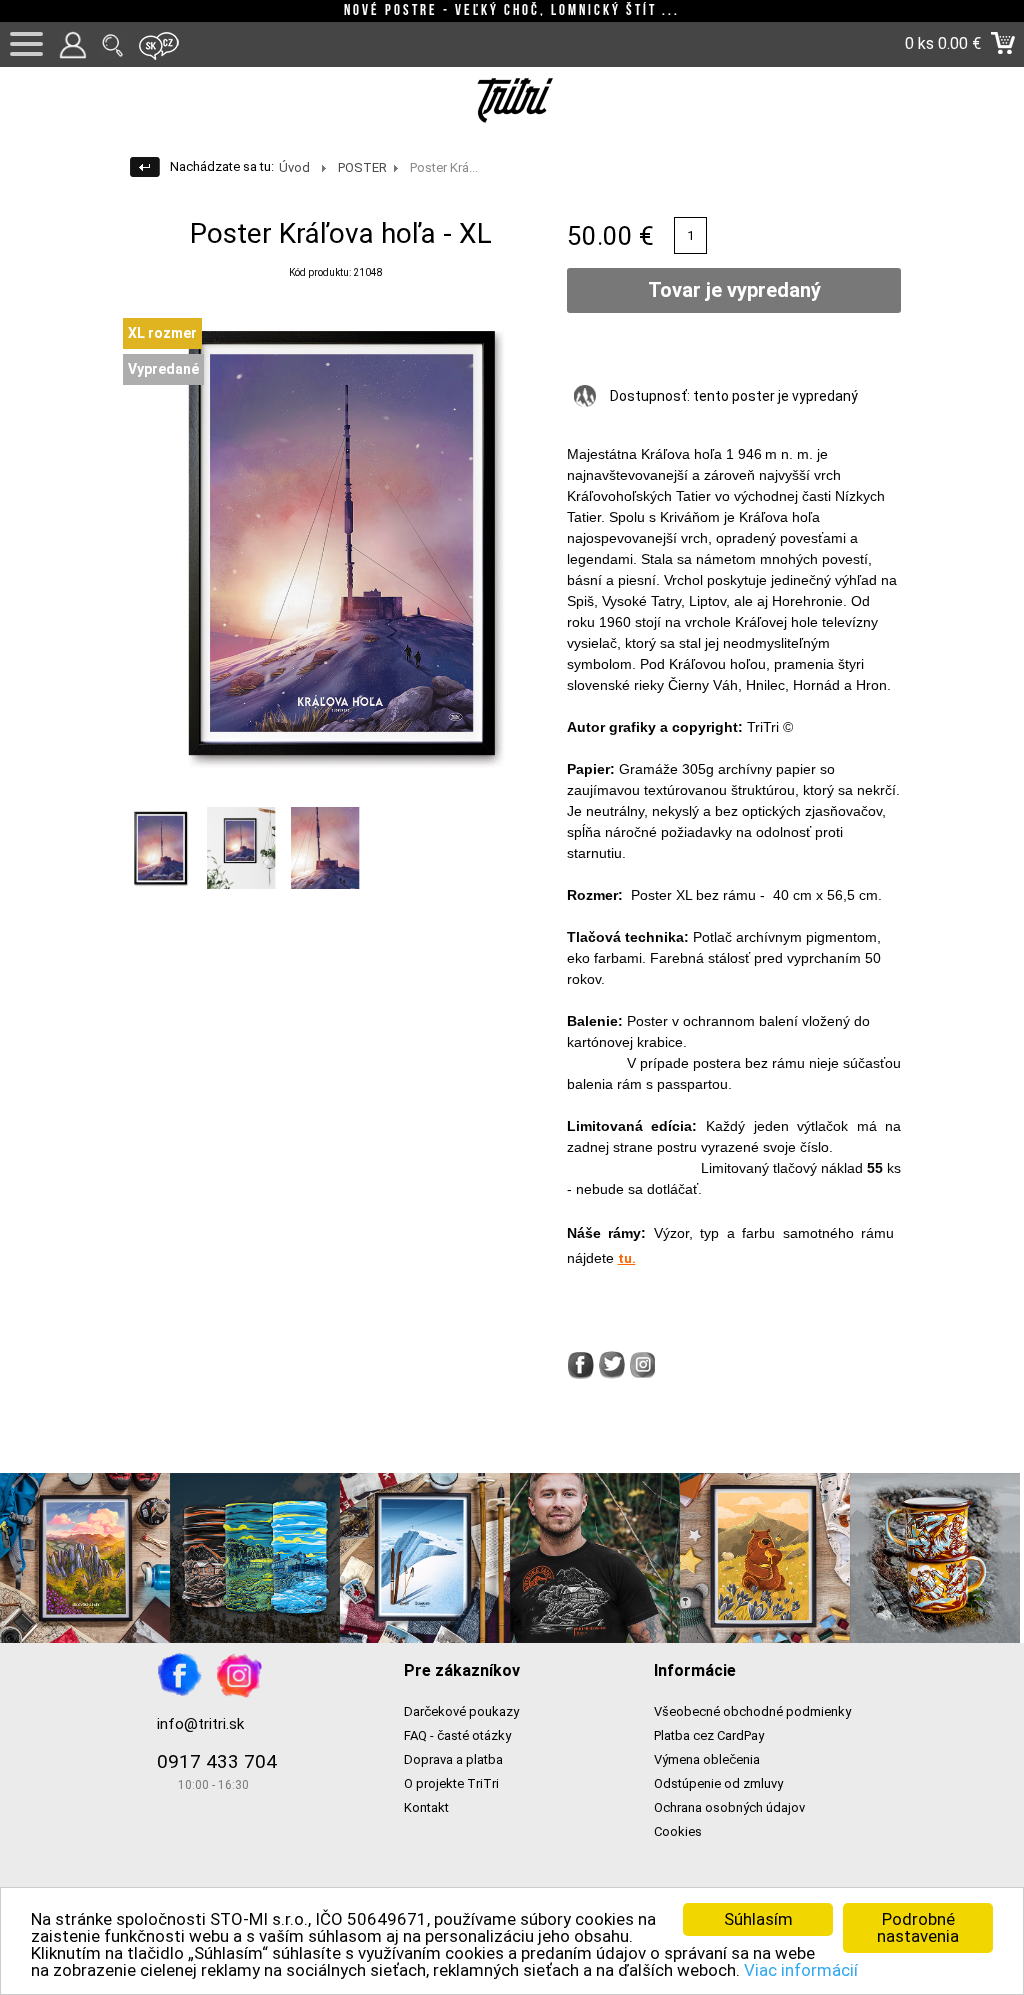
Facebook (180, 1675)
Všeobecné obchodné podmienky (752, 1711)
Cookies (678, 1831)
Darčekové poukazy (461, 1711)
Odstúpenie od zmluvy (718, 1783)
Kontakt (426, 1807)
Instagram (239, 1675)
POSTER (362, 167)
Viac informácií (801, 1970)
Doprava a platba (453, 1759)
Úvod (294, 167)
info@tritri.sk (200, 1724)
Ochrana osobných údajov (729, 1807)
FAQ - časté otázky (457, 1735)
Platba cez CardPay (709, 1735)
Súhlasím (758, 1919)
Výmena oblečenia (707, 1759)
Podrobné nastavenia (918, 1927)
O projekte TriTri (451, 1783)
